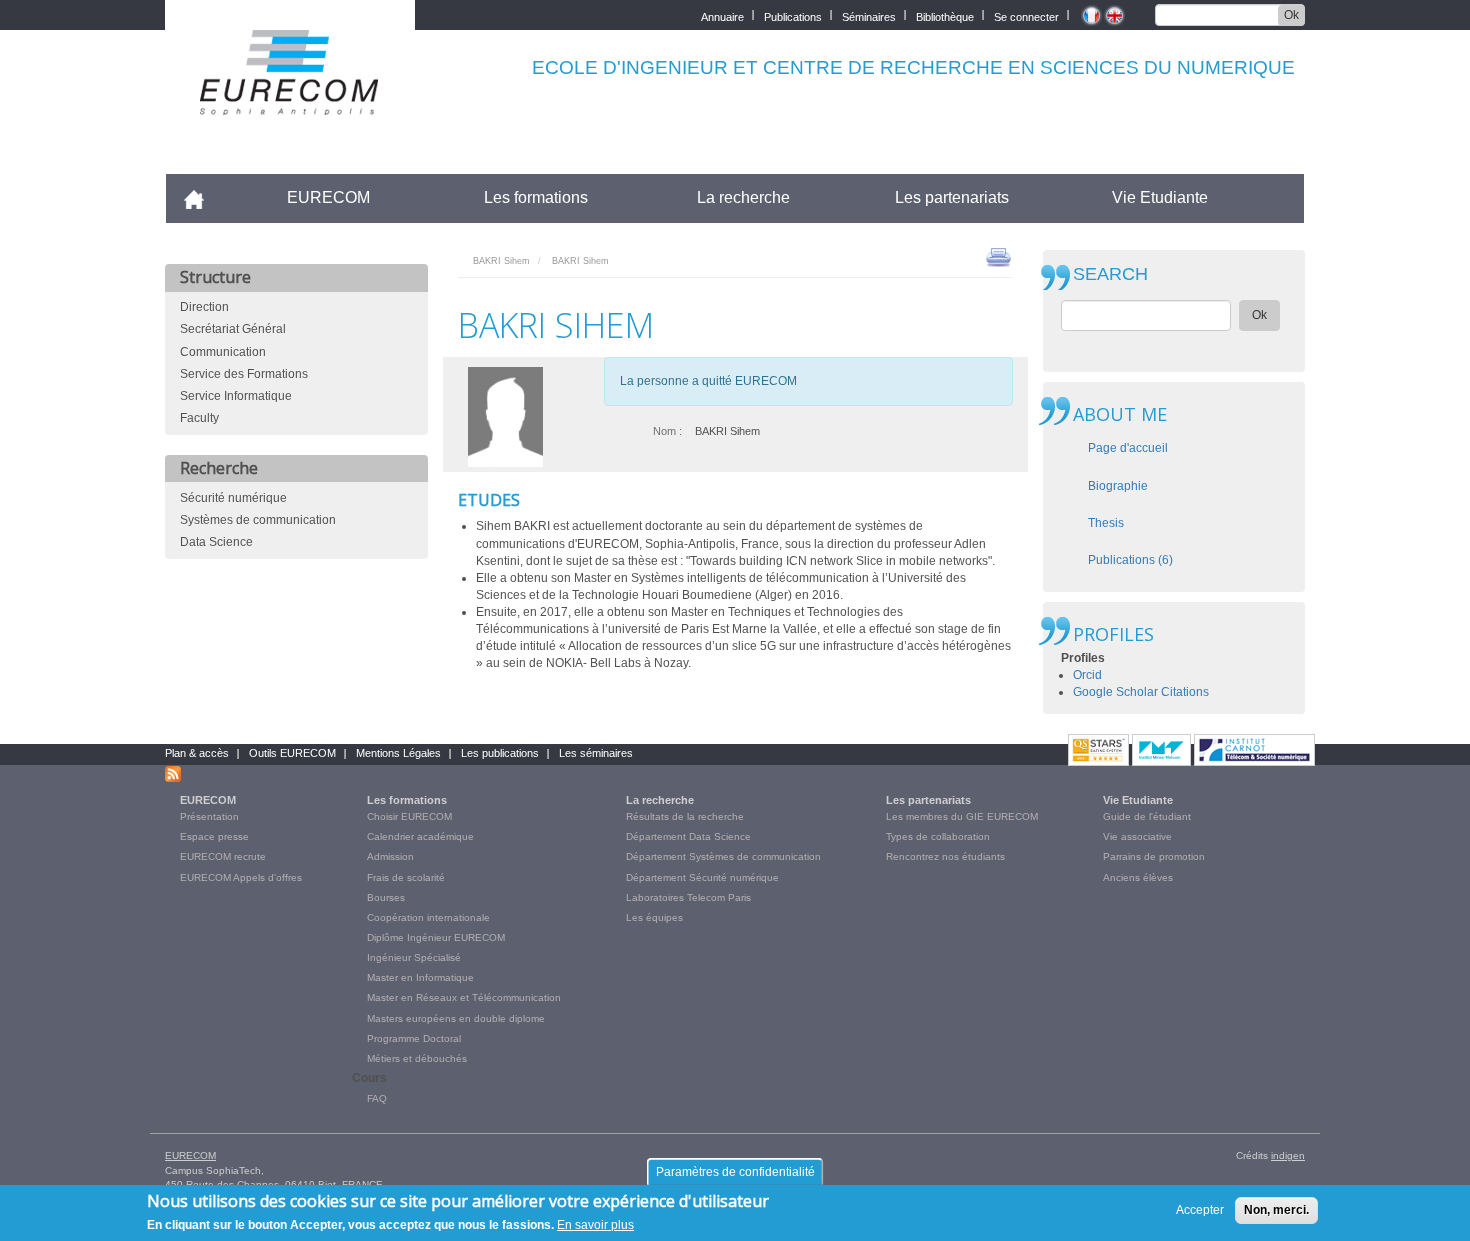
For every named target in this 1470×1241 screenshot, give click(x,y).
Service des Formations (244, 374)
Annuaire (722, 15)
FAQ (377, 1098)
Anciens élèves (1138, 877)
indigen (1288, 1155)
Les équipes (654, 917)
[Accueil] (290, 101)
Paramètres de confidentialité (735, 1172)
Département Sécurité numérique (702, 877)
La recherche (743, 197)
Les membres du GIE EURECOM (962, 816)
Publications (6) (1130, 560)
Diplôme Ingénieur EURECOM (436, 937)
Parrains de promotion (1154, 856)
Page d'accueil (1128, 448)
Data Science (216, 542)
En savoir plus (595, 1225)
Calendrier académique (420, 836)
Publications (793, 15)
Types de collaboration (938, 836)
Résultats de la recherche (685, 816)
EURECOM (328, 197)
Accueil (202, 197)
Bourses (386, 897)
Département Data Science (688, 836)
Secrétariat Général (233, 329)
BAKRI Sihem (501, 261)
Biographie (1118, 486)
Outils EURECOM (292, 753)
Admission (390, 856)
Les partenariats (952, 197)
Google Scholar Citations (1141, 692)
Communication (223, 352)
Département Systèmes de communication (723, 856)
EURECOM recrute (223, 856)
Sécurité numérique (233, 498)
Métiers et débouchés (417, 1058)
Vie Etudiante (1160, 197)
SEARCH (1110, 274)
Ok (1291, 15)
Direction (204, 307)
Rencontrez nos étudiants (945, 856)
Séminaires (869, 15)
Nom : (667, 431)
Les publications (500, 753)
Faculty (199, 418)
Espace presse (214, 836)
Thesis (1106, 523)
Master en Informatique (420, 977)
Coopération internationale (428, 917)
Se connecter (1026, 15)
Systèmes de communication (258, 520)
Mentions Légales (398, 753)
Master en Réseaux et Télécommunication (464, 997)
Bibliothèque (945, 15)
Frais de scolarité (406, 877)
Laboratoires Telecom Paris (688, 897)
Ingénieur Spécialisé (414, 957)
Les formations (536, 197)
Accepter (1200, 1210)
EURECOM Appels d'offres (241, 877)
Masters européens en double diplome (456, 1018)
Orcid (1087, 675)
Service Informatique (236, 396)
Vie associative (1137, 836)
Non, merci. (1276, 1210)
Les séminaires (596, 753)
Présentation (209, 816)
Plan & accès (197, 753)
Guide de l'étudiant (1147, 816)
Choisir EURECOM (409, 816)
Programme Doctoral (414, 1038)
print (998, 256)
